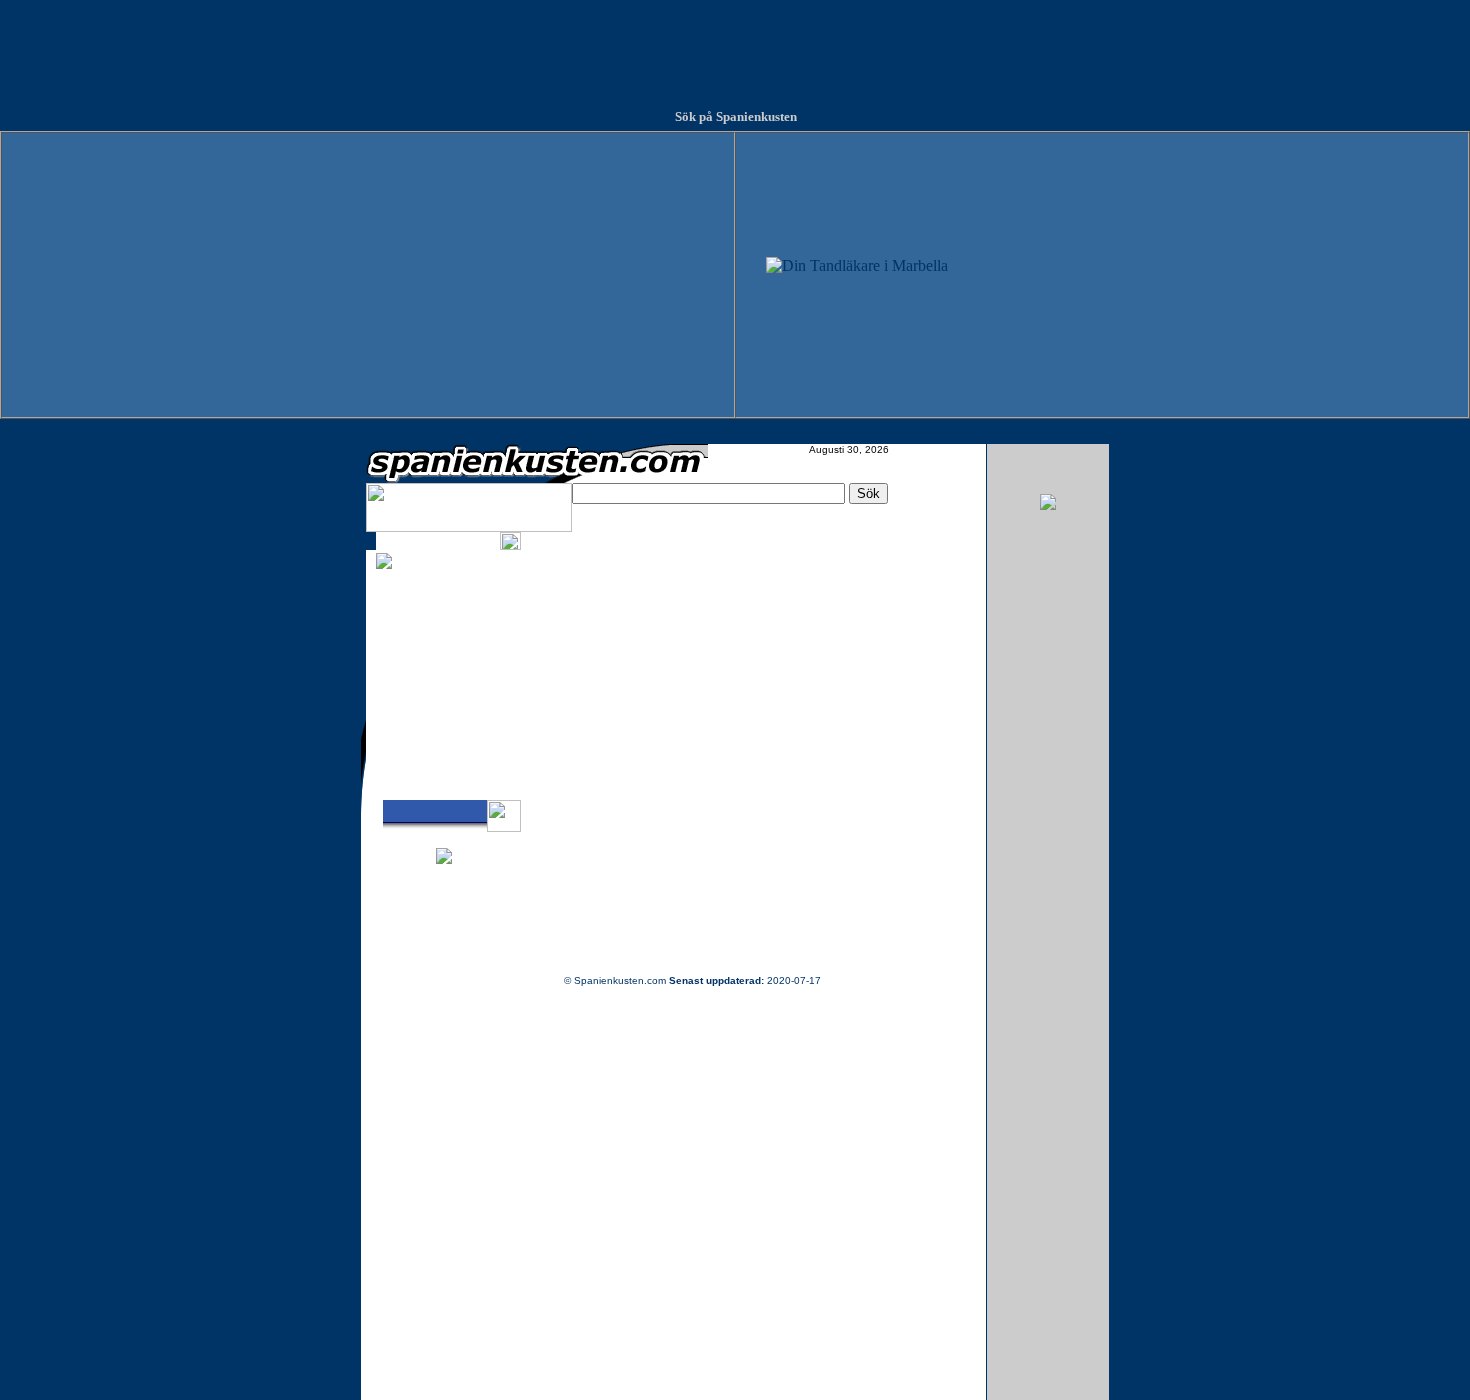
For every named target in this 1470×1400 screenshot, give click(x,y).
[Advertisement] (735, 45)
